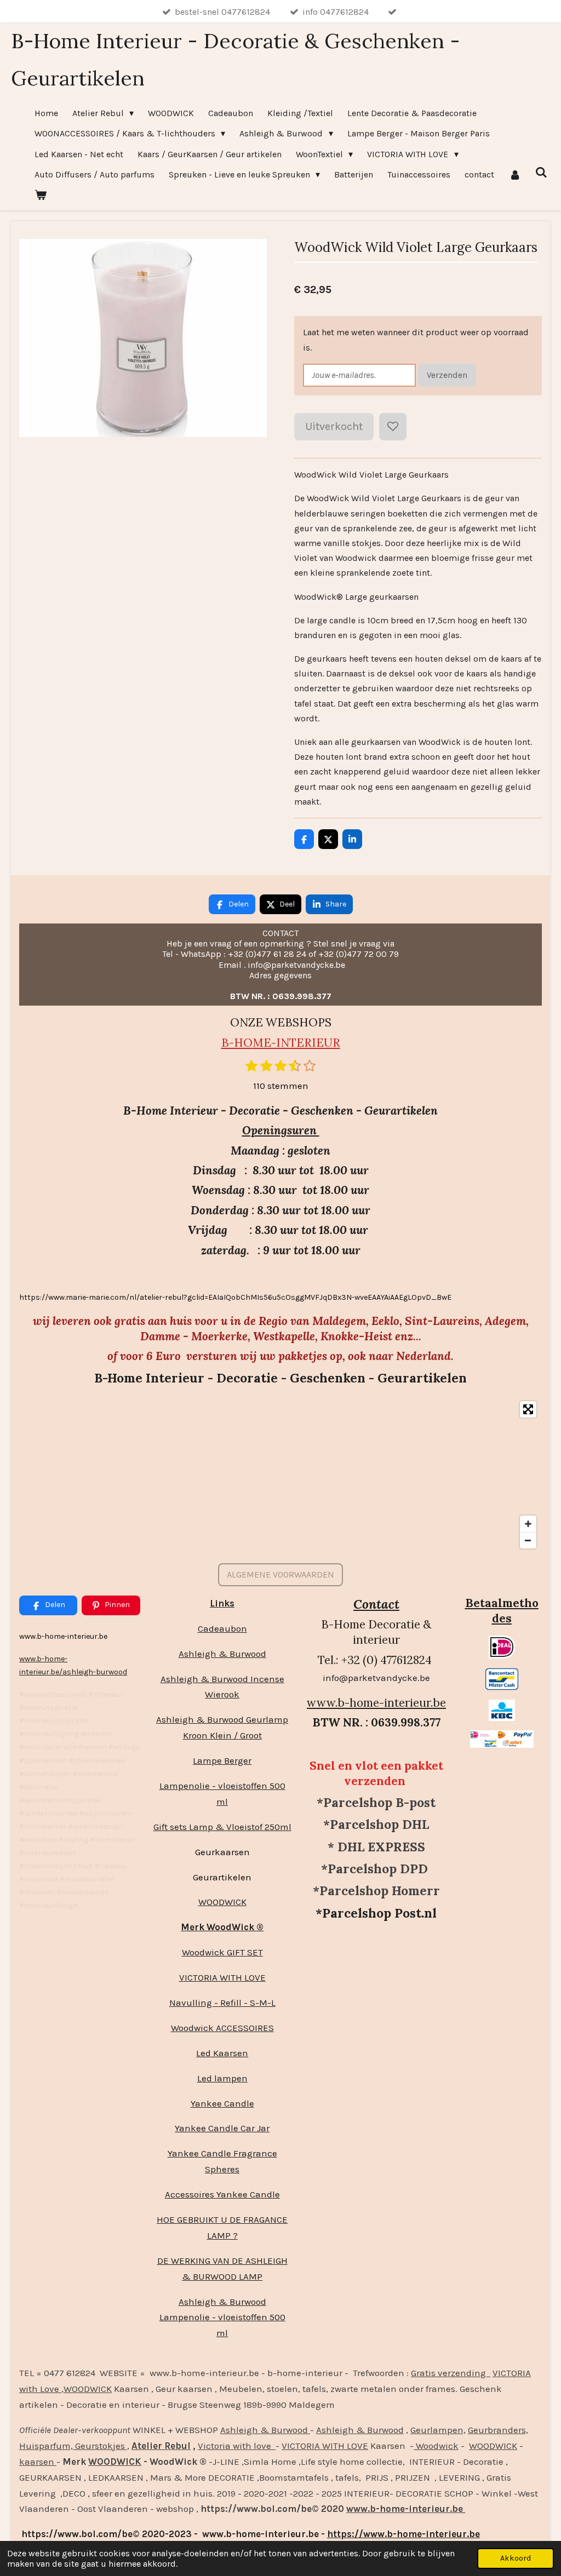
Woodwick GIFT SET (222, 1952)
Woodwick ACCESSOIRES (222, 2028)
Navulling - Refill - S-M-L (222, 2003)
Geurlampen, (438, 2430)
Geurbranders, (498, 2430)
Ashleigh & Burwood (222, 1654)
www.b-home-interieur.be (376, 1703)
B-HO (237, 1043)
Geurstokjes (100, 2446)
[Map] (280, 1475)
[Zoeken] (541, 172)
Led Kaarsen (222, 2053)
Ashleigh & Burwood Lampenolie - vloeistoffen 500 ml (222, 2317)
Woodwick (436, 2446)
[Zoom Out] (528, 1540)
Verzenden (447, 375)
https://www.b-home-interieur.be (403, 2534)
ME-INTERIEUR (296, 1043)
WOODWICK (222, 1902)
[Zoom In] (528, 1524)
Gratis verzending (451, 2373)
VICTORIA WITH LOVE (222, 1977)
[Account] (514, 174)
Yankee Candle (222, 2103)
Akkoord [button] (516, 2558)
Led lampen (222, 2078)
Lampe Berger (222, 1760)
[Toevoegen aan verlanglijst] (393, 427)
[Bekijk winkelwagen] (41, 195)
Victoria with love (237, 2446)
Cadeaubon (222, 1628)
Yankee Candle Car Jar (222, 2128)
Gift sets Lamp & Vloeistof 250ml (222, 1827)
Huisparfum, (46, 2446)
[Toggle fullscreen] (528, 1409)
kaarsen (38, 2462)
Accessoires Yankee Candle (222, 2194)
